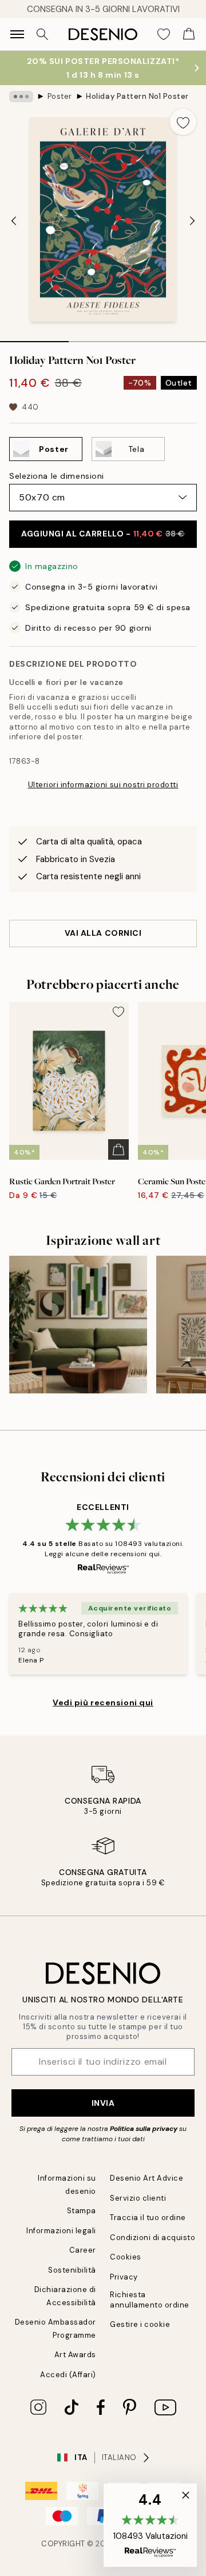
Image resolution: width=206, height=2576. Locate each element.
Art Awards (75, 2355)
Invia (103, 2103)
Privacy (124, 2277)
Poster (60, 96)
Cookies (126, 2257)
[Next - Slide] (192, 221)
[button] (150, 2525)
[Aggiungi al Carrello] (118, 1149)
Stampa (82, 2211)
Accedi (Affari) (68, 2375)
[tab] (34, 338)
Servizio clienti (138, 2198)
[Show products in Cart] (189, 34)
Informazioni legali (61, 2231)
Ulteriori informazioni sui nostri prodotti (103, 785)
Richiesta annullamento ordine (150, 2299)
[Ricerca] (42, 34)
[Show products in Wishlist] (164, 34)
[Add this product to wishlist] (183, 122)
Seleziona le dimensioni (57, 476)
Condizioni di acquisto (152, 2238)
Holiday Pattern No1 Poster (137, 96)
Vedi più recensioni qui (103, 1702)
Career (83, 2250)
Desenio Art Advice (146, 2178)
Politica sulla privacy (144, 2129)
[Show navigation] (17, 34)
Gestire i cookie (140, 2324)
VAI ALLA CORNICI (103, 933)
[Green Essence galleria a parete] (78, 1325)
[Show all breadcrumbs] (21, 97)
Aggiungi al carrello (103, 534)
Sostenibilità (72, 2270)
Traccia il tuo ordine (148, 2218)
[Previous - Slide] (14, 221)
